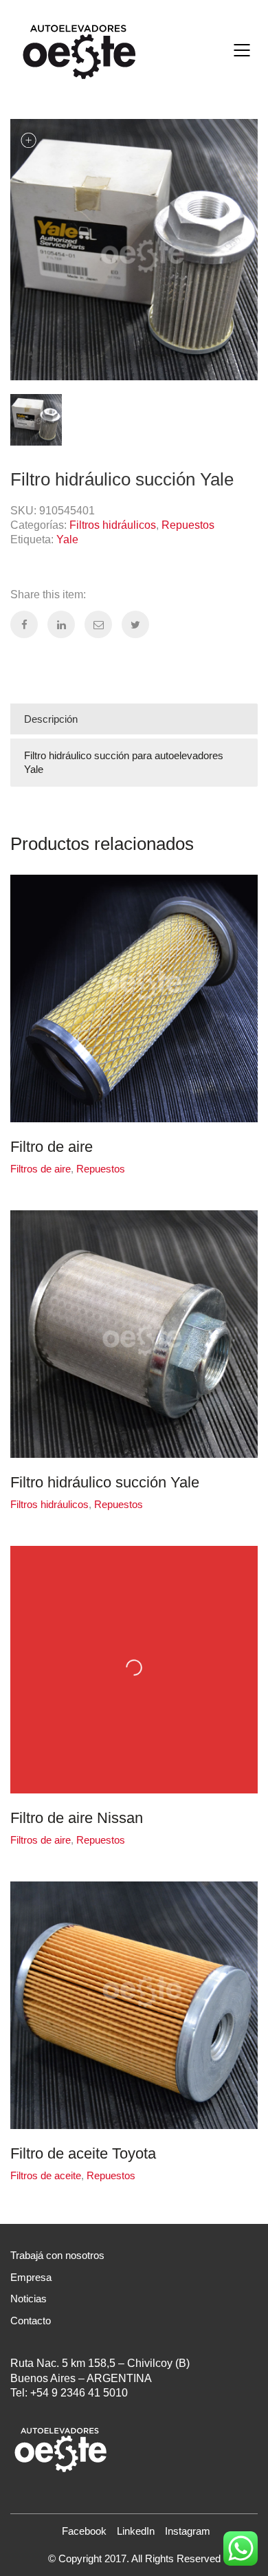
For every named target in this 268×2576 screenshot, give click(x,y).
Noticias (29, 2299)
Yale (67, 539)
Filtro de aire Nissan (77, 1818)
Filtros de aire (41, 1169)
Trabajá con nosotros (57, 2255)
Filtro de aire (52, 1147)
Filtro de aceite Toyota (83, 2154)
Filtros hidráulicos (113, 525)
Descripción (51, 719)
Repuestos (188, 525)
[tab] (134, 719)
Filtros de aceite (46, 2175)
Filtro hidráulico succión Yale (105, 1483)
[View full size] (28, 141)
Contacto (31, 2321)
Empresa (31, 2277)
